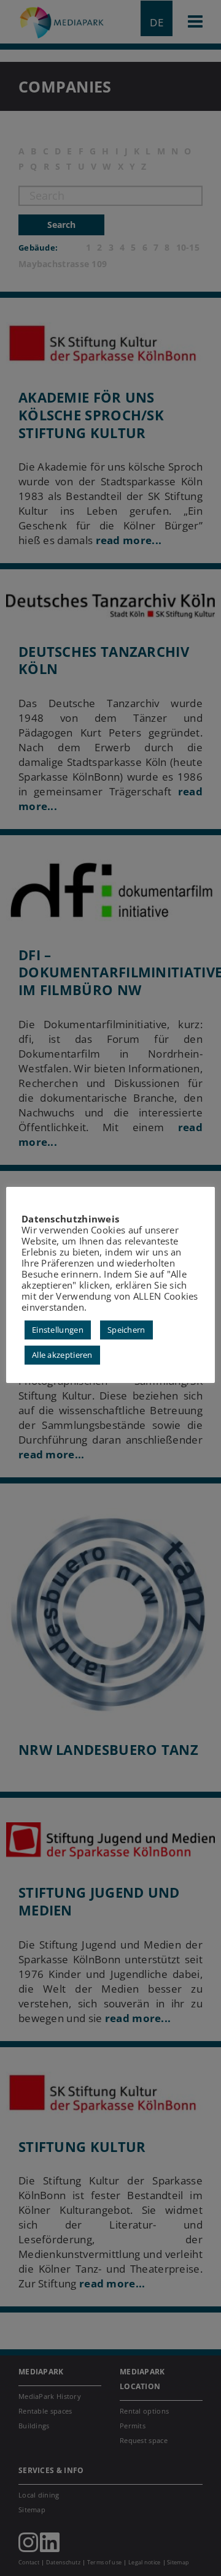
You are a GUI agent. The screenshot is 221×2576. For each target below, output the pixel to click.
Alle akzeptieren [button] (62, 1355)
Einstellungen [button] (58, 1330)
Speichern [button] (126, 1330)
